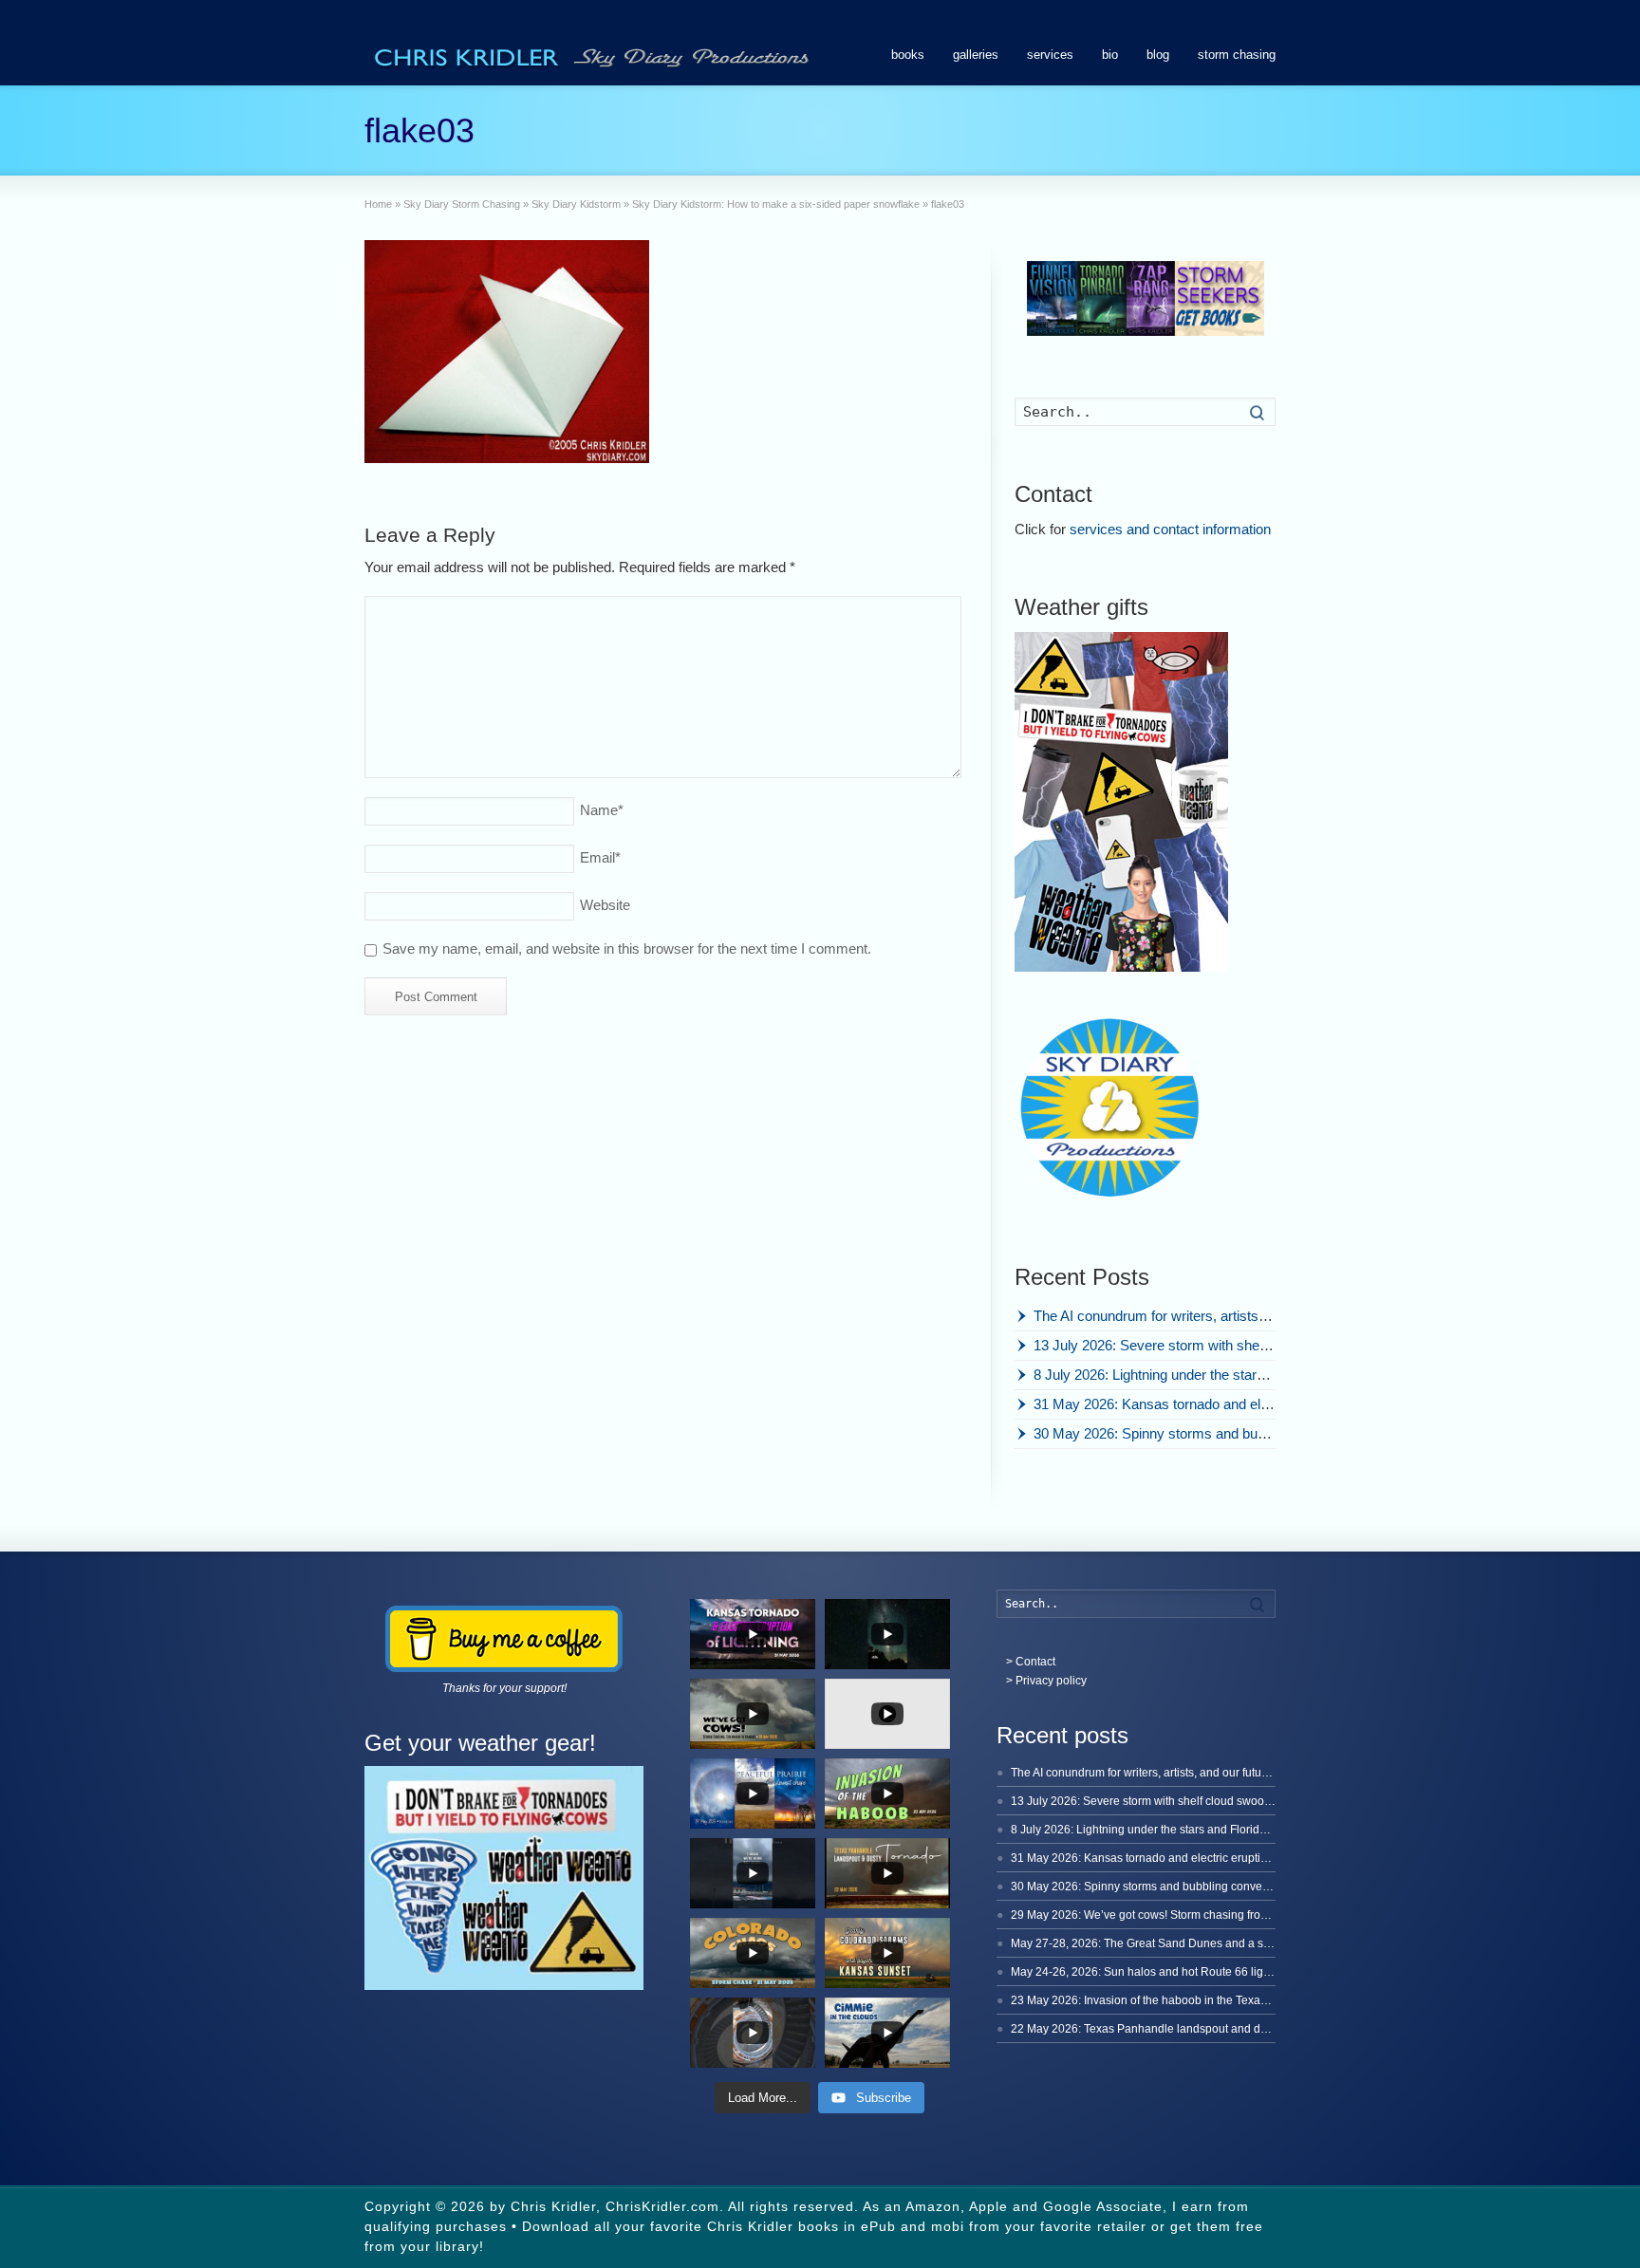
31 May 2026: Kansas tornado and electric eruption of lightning (1225, 1404)
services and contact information (1170, 529)
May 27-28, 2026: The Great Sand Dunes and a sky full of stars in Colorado (1203, 1943)
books (908, 55)
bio (1110, 55)
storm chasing (1237, 55)
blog (1158, 55)
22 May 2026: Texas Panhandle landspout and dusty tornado (1167, 2029)
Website (605, 905)
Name (602, 810)
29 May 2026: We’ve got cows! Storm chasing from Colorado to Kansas (1193, 1915)
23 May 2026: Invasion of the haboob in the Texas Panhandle (1168, 2000)
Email (600, 857)
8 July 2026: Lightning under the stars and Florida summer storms (1237, 1375)
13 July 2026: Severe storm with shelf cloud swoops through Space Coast (1262, 1345)
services (1050, 55)
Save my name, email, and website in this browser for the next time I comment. (627, 948)
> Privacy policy (1046, 1681)
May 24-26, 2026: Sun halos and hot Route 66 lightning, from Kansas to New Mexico (1228, 1972)
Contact (1035, 1662)
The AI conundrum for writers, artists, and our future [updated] (1223, 1316)
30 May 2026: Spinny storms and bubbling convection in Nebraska (1239, 1433)
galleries (976, 55)
